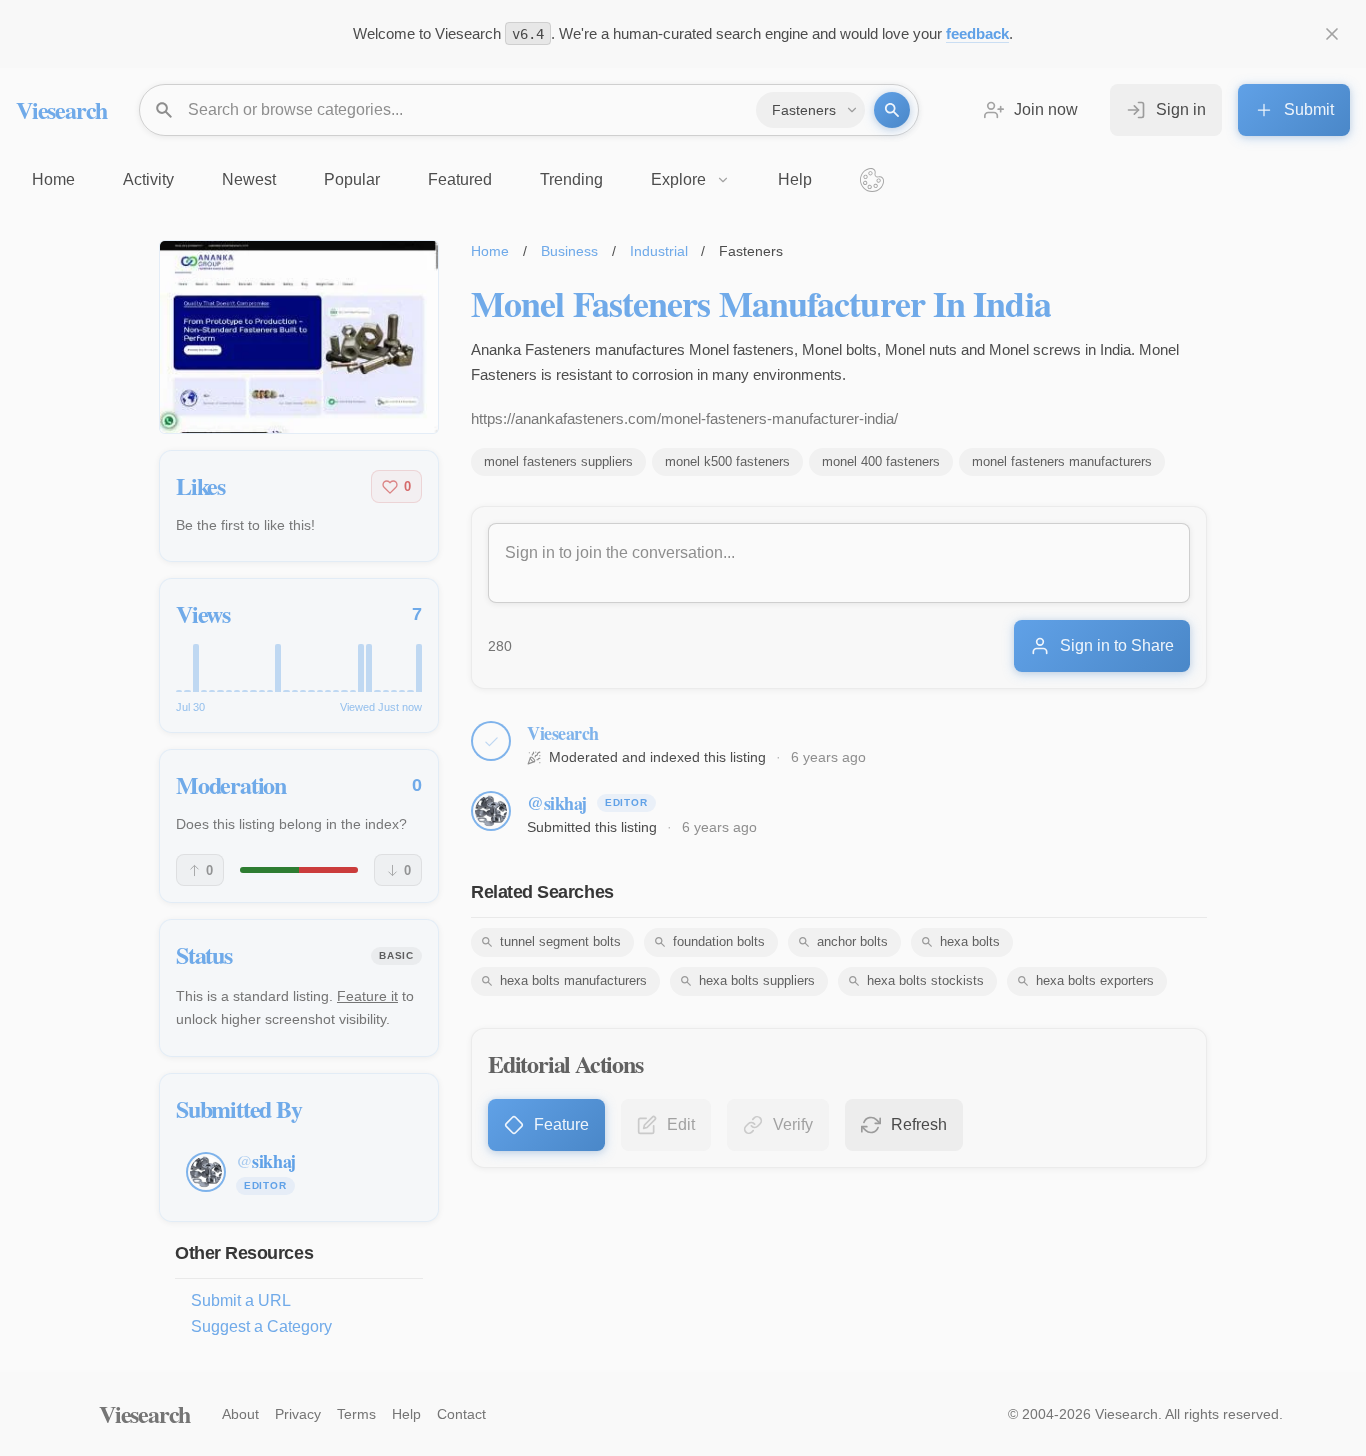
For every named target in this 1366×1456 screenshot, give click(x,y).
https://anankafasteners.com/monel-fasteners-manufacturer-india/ (684, 418)
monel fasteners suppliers (558, 461)
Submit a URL (241, 1300)
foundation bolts (719, 941)
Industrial (659, 251)
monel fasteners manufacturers (1062, 461)
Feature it (367, 996)
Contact (461, 1414)
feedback (977, 33)
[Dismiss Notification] (1332, 34)
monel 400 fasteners (881, 461)
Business (569, 251)
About (240, 1414)
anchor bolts (852, 941)
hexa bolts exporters (1095, 980)
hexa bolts (970, 941)
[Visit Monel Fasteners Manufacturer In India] (299, 337)
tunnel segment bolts (560, 941)
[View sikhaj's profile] (491, 811)
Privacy (298, 1414)
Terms (356, 1414)
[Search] (892, 110)
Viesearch (61, 109)
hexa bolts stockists (925, 980)
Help (406, 1414)
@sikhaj (557, 803)
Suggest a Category (261, 1326)
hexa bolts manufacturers (573, 980)
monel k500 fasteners (727, 461)
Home (490, 251)
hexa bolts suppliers (757, 980)
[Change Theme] (872, 180)
